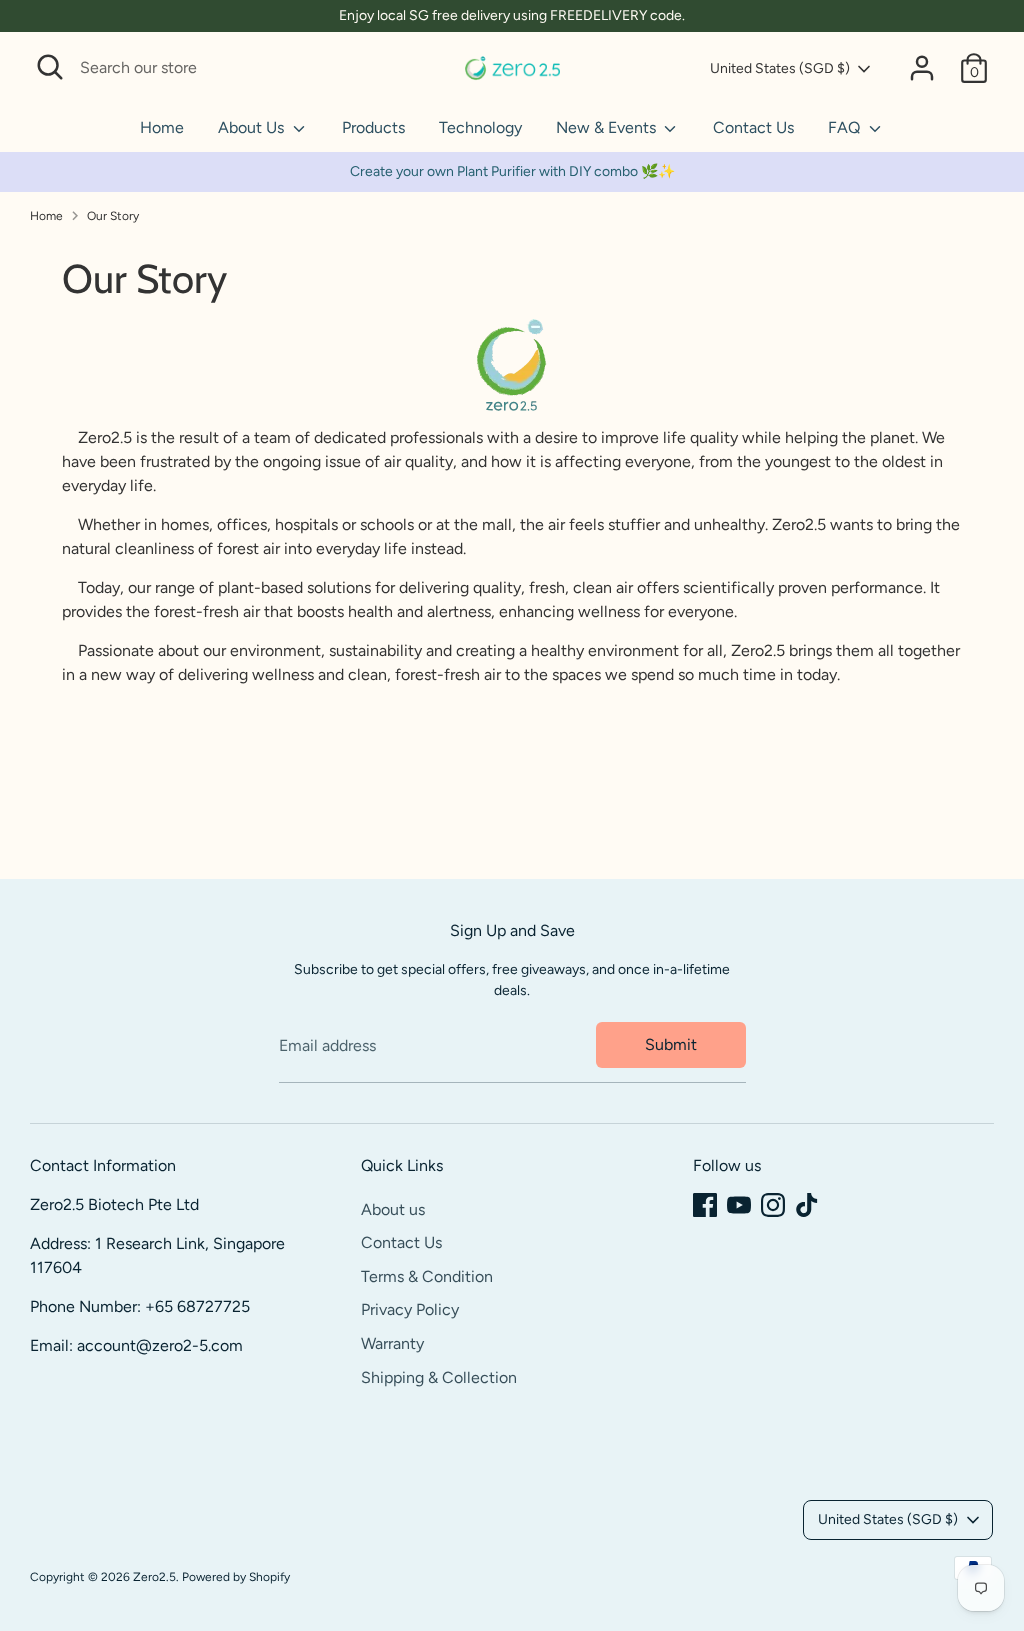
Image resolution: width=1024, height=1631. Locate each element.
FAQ (846, 127)
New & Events (608, 127)
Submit (671, 1044)
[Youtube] (739, 1205)
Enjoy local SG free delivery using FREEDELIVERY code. (512, 15)
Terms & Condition (427, 1276)
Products (373, 127)
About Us (253, 127)
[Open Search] (50, 67)
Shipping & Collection (439, 1377)
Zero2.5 (154, 1577)
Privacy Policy (410, 1309)
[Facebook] (705, 1205)
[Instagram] (773, 1205)
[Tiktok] (807, 1205)
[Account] (922, 68)
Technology (480, 127)
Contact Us (753, 127)
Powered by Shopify (236, 1577)
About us (393, 1209)
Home (162, 127)
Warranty (392, 1343)
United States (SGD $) (780, 68)
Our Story (113, 216)
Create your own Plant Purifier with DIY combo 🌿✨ (512, 171)
